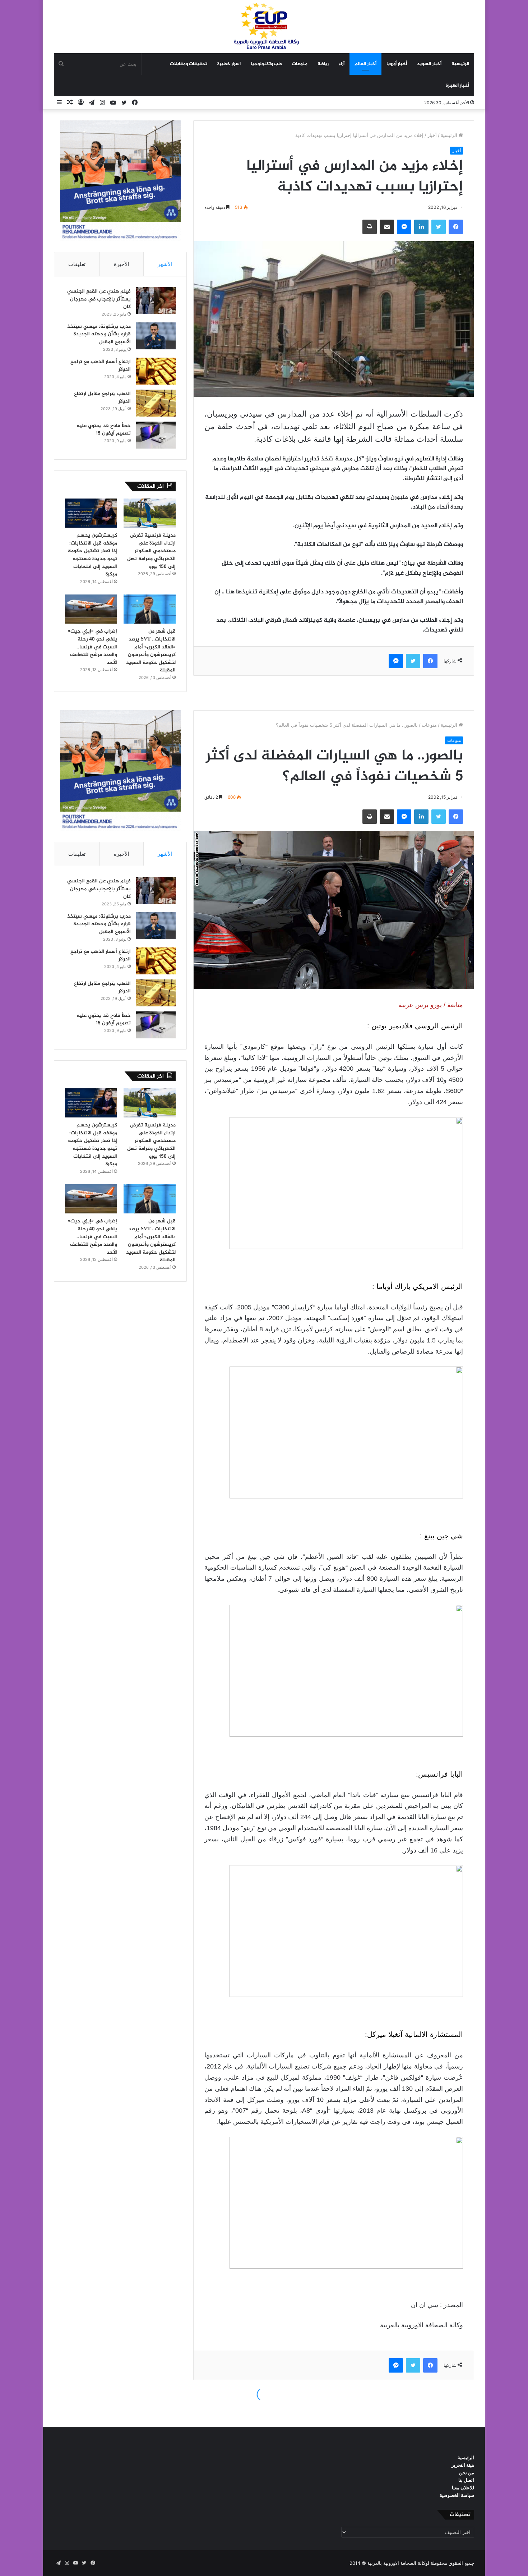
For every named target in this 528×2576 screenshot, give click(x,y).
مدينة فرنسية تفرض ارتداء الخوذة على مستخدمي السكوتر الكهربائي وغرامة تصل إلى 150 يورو (151, 551)
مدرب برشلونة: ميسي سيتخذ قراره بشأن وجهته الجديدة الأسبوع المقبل (99, 334)
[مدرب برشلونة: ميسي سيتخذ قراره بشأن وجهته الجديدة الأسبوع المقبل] (156, 336)
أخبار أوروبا (397, 64)
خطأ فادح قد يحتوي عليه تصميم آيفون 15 (104, 430)
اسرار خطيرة (229, 64)
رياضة (323, 64)
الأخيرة (122, 264)
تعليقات (77, 264)
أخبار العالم (365, 64)
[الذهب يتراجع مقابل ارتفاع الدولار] (156, 403)
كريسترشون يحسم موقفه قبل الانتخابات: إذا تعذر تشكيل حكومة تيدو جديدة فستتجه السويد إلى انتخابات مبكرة (92, 555)
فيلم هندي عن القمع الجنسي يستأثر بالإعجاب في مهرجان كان (99, 299)
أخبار (432, 135)
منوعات (300, 64)
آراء (342, 64)
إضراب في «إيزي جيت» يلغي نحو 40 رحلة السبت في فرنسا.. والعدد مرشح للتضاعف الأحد (92, 647)
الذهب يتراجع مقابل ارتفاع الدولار (102, 398)
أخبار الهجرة (457, 86)
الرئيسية (460, 64)
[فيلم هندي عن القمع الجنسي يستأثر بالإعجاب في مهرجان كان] (156, 301)
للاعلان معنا (463, 2488)
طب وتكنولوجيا (266, 64)
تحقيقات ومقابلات (189, 64)
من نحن (467, 2472)
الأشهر (165, 264)
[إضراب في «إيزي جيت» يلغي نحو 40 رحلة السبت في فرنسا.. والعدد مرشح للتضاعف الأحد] (91, 609)
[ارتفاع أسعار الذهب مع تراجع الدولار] (156, 371)
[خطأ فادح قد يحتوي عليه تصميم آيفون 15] (156, 435)
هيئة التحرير (463, 2465)
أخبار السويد (429, 64)
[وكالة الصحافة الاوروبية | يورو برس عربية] (264, 26)
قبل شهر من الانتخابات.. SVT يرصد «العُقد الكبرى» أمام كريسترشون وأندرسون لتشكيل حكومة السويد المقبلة (151, 651)
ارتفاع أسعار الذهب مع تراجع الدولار (101, 366)
